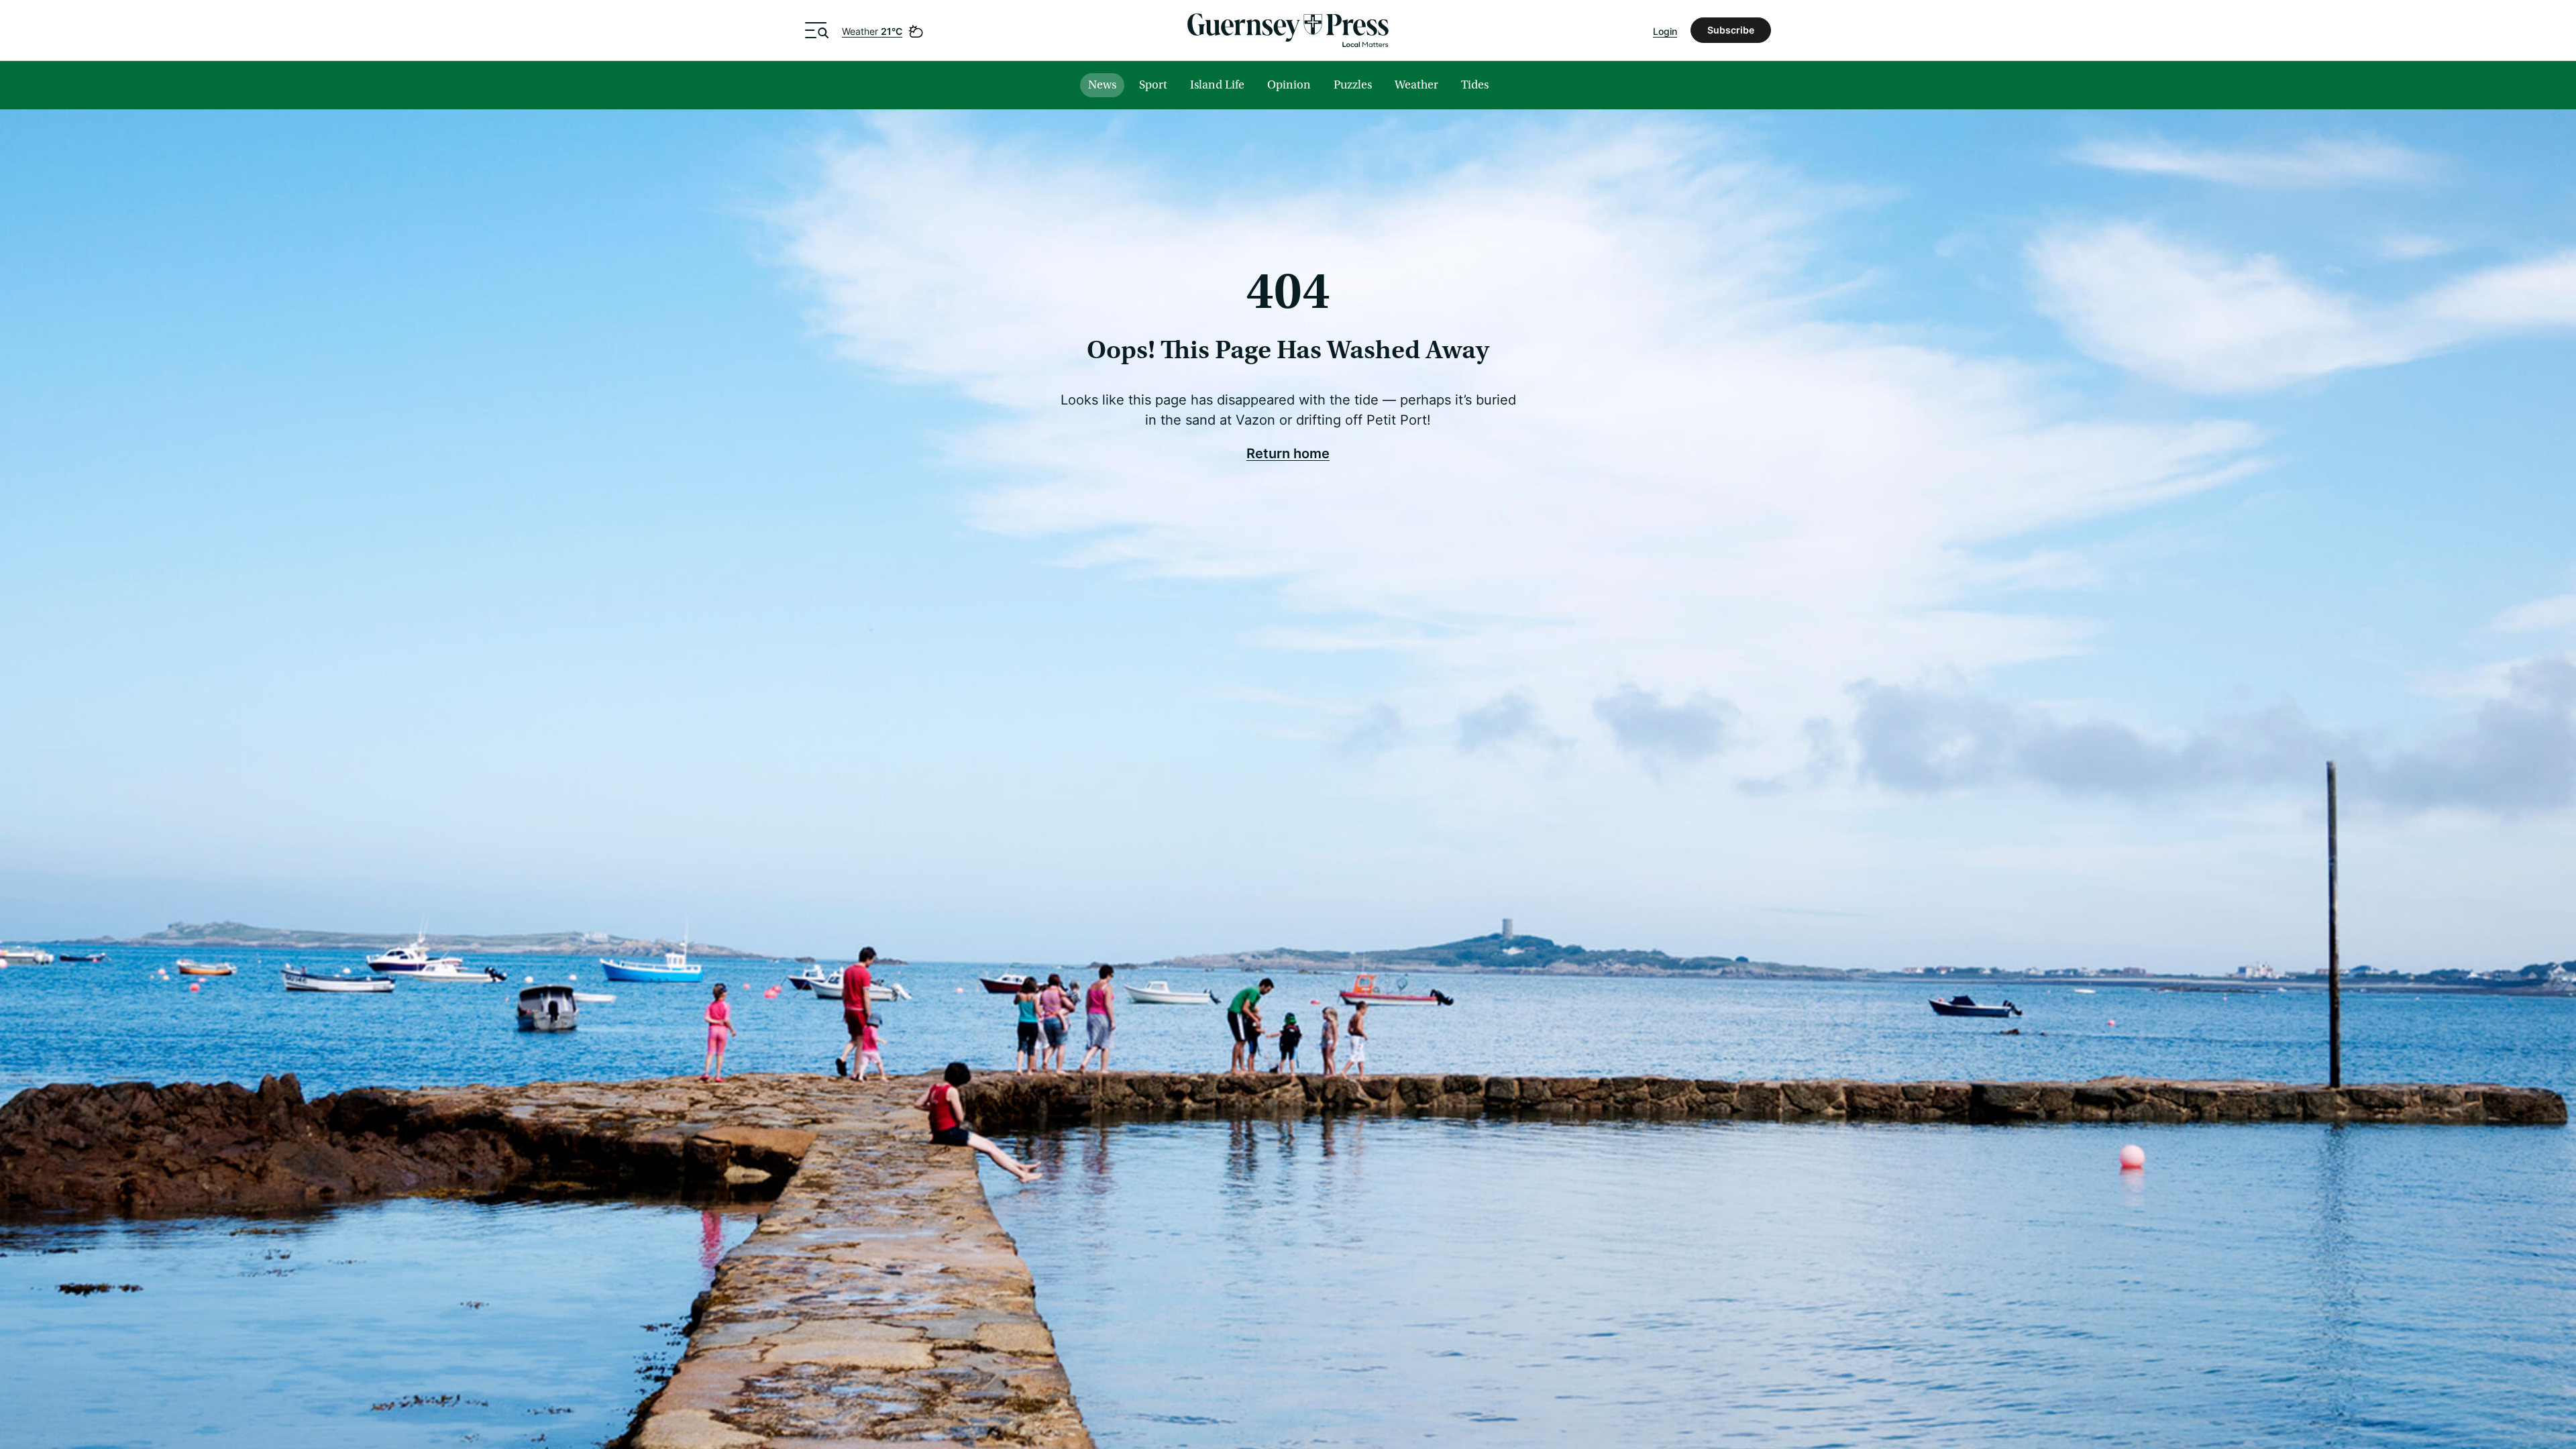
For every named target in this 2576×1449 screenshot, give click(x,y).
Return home (1288, 453)
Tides (1475, 85)
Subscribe (1731, 30)
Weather (872, 31)
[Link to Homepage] (1288, 30)
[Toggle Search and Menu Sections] (817, 30)
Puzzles (1353, 85)
